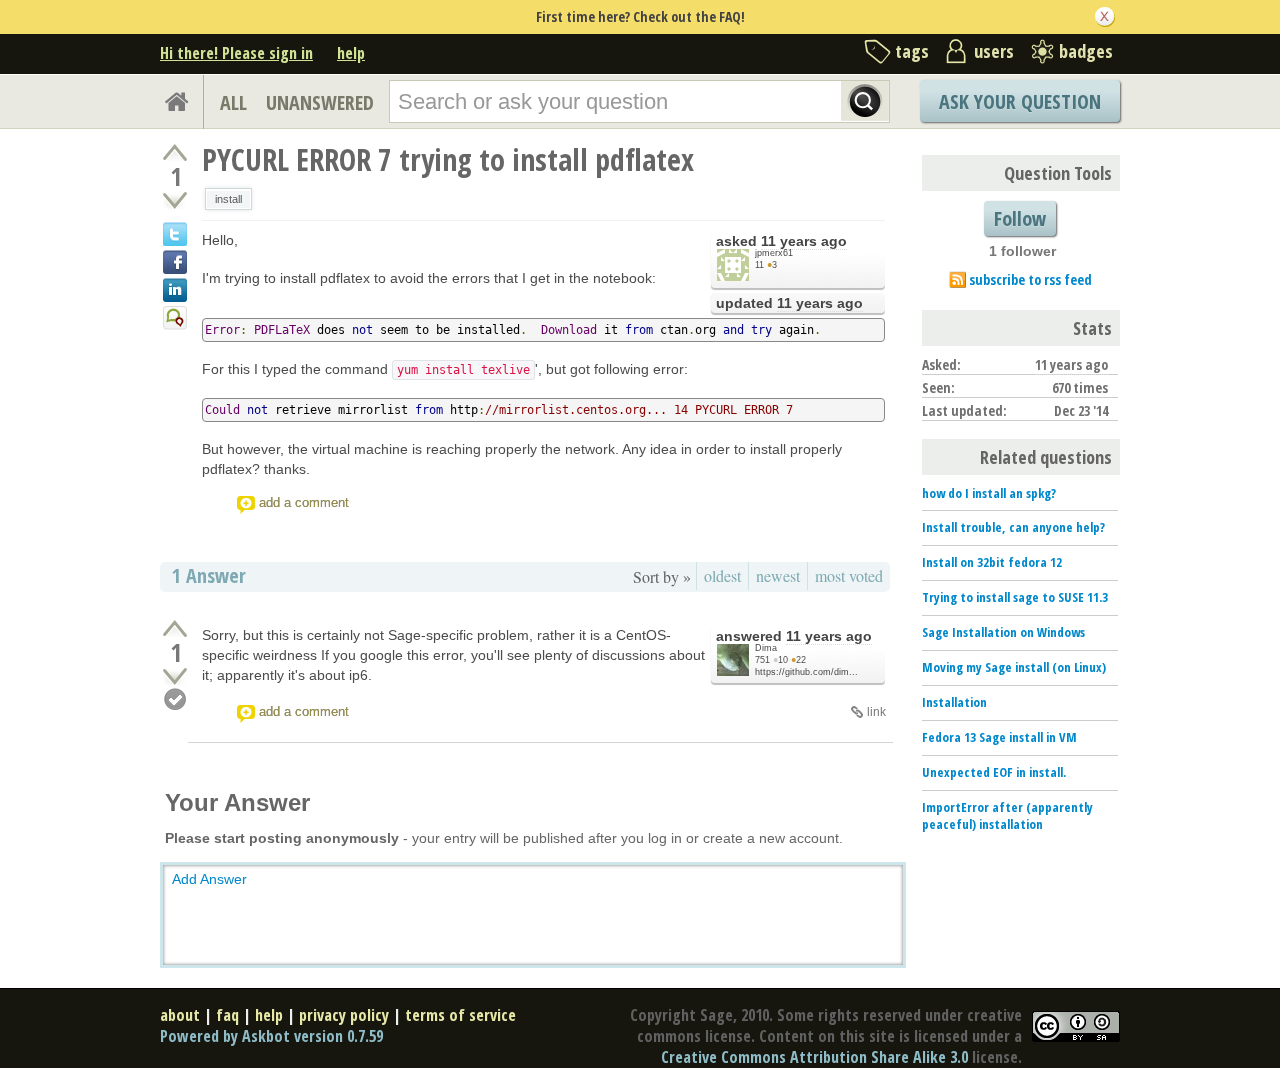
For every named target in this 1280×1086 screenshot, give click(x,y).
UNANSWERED (320, 102)
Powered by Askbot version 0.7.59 (271, 1036)
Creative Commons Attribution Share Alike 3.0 (814, 1057)
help (351, 53)
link (876, 712)
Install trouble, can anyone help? (1013, 527)
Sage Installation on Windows (1003, 632)
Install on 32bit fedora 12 (992, 562)
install (228, 199)
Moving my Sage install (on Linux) (1014, 667)
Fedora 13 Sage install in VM (999, 737)
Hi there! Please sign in (236, 53)
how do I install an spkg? (989, 493)
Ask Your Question (1020, 101)
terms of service (460, 1015)
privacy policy (344, 1015)
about (180, 1015)
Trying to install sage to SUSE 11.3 (1015, 597)
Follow (1020, 218)
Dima (766, 648)
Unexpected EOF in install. (994, 772)
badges (1086, 51)
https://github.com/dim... (806, 672)
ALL (233, 102)
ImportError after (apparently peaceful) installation (1007, 815)
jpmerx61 (774, 253)
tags (912, 51)
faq (227, 1015)
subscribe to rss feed (1030, 279)
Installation (954, 702)
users (994, 51)
